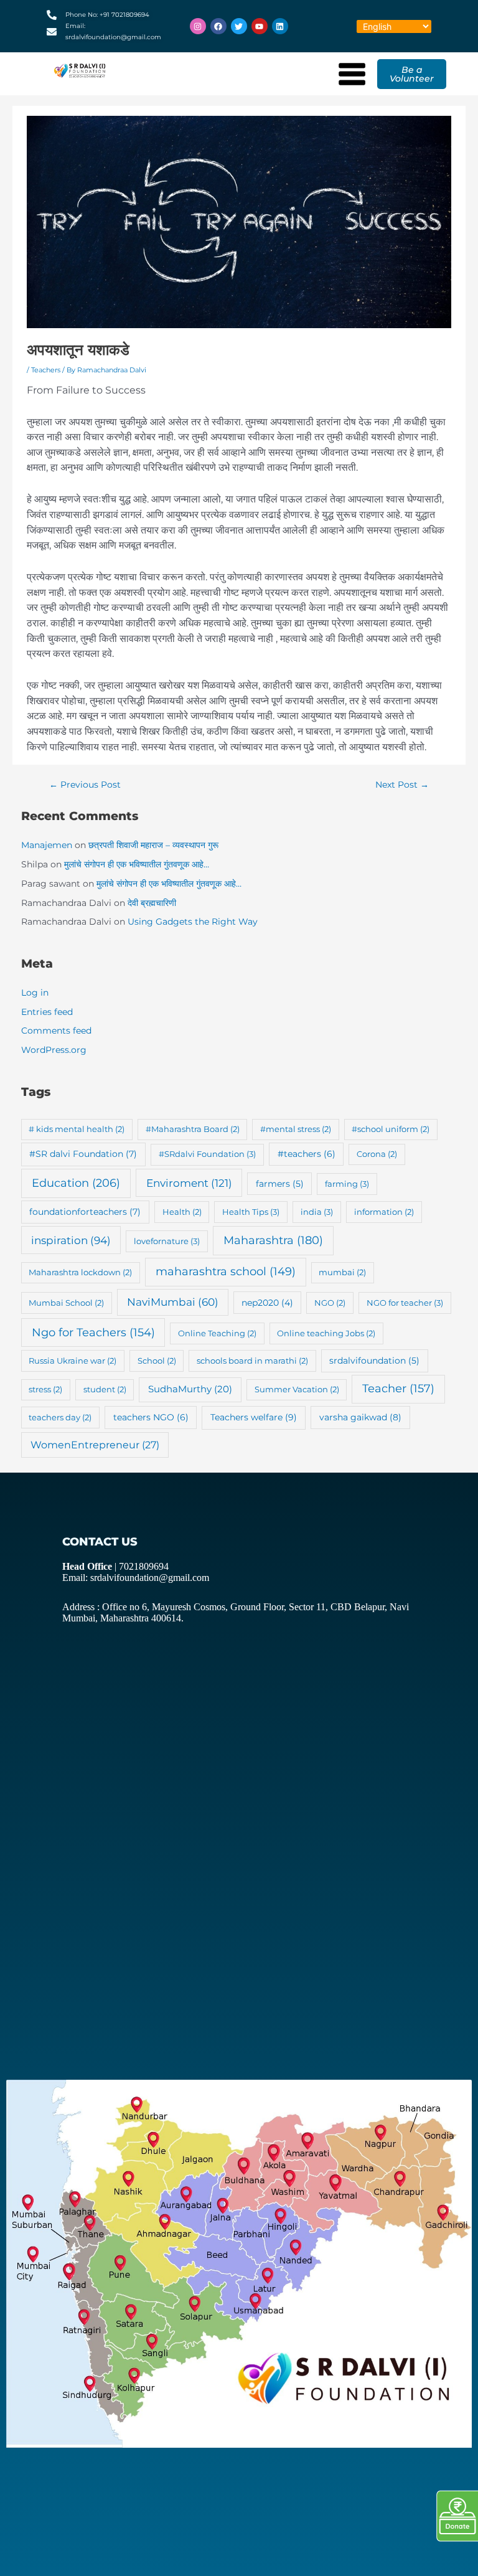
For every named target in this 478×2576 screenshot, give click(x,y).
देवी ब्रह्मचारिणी (152, 903)
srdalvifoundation (374, 1361)
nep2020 (267, 1303)
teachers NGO (151, 1417)
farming (347, 1184)
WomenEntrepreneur (95, 1445)
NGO (330, 1303)
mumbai (342, 1272)
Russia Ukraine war (73, 1361)
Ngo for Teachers (93, 1332)
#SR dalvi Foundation (83, 1154)
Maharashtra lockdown (80, 1272)
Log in (35, 993)
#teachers (307, 1154)
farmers (280, 1184)
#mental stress (296, 1129)
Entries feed (47, 1012)
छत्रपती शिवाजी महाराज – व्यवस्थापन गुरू (153, 845)
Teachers (46, 370)
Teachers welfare (254, 1417)
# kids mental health (77, 1129)
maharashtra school (226, 1271)
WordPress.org (54, 1050)
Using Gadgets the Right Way (193, 922)
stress (45, 1389)
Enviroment (189, 1183)
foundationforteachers (85, 1212)
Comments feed (56, 1031)
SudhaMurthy (190, 1389)
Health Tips (251, 1212)
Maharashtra (273, 1240)
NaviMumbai (173, 1302)
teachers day (60, 1417)
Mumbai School (66, 1303)
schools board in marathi (252, 1361)
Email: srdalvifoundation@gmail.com (136, 1578)
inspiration (71, 1240)
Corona (377, 1154)
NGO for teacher (405, 1303)
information (384, 1212)
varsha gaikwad (360, 1417)
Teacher (398, 1388)
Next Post (402, 785)
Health (182, 1212)
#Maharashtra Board (193, 1129)
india (317, 1212)
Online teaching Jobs (326, 1333)
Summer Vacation (297, 1389)
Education (76, 1183)
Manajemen (47, 845)
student (105, 1389)
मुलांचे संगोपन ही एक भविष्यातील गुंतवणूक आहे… (137, 864)
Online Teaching (217, 1333)
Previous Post (85, 785)
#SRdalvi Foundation (207, 1154)
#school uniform (391, 1129)
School (157, 1361)
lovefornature (167, 1241)
